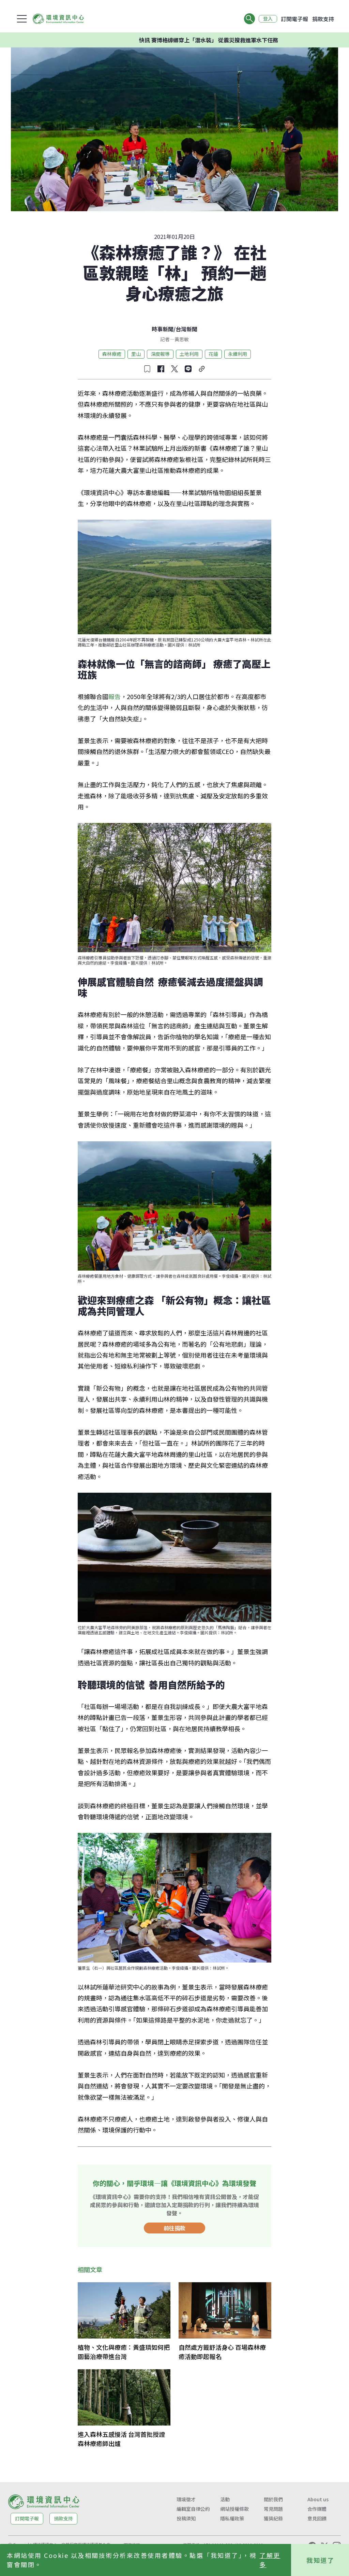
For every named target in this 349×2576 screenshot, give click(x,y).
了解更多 (270, 2560)
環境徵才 (186, 2499)
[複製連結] (202, 369)
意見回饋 (317, 2518)
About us (318, 2499)
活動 (225, 2499)
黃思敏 (182, 339)
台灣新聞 (186, 329)
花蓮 (213, 354)
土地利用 (189, 354)
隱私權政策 (232, 2518)
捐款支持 (323, 19)
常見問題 (273, 2509)
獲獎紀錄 (273, 2518)
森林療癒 (112, 354)
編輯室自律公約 (193, 2509)
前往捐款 (174, 2228)
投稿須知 (186, 2518)
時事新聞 (163, 329)
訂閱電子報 (294, 19)
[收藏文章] (147, 369)
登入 (268, 19)
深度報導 (160, 354)
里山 (136, 354)
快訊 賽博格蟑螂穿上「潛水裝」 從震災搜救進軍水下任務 (158, 40)
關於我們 (273, 2499)
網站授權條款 (234, 2509)
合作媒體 (317, 2509)
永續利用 (238, 354)
